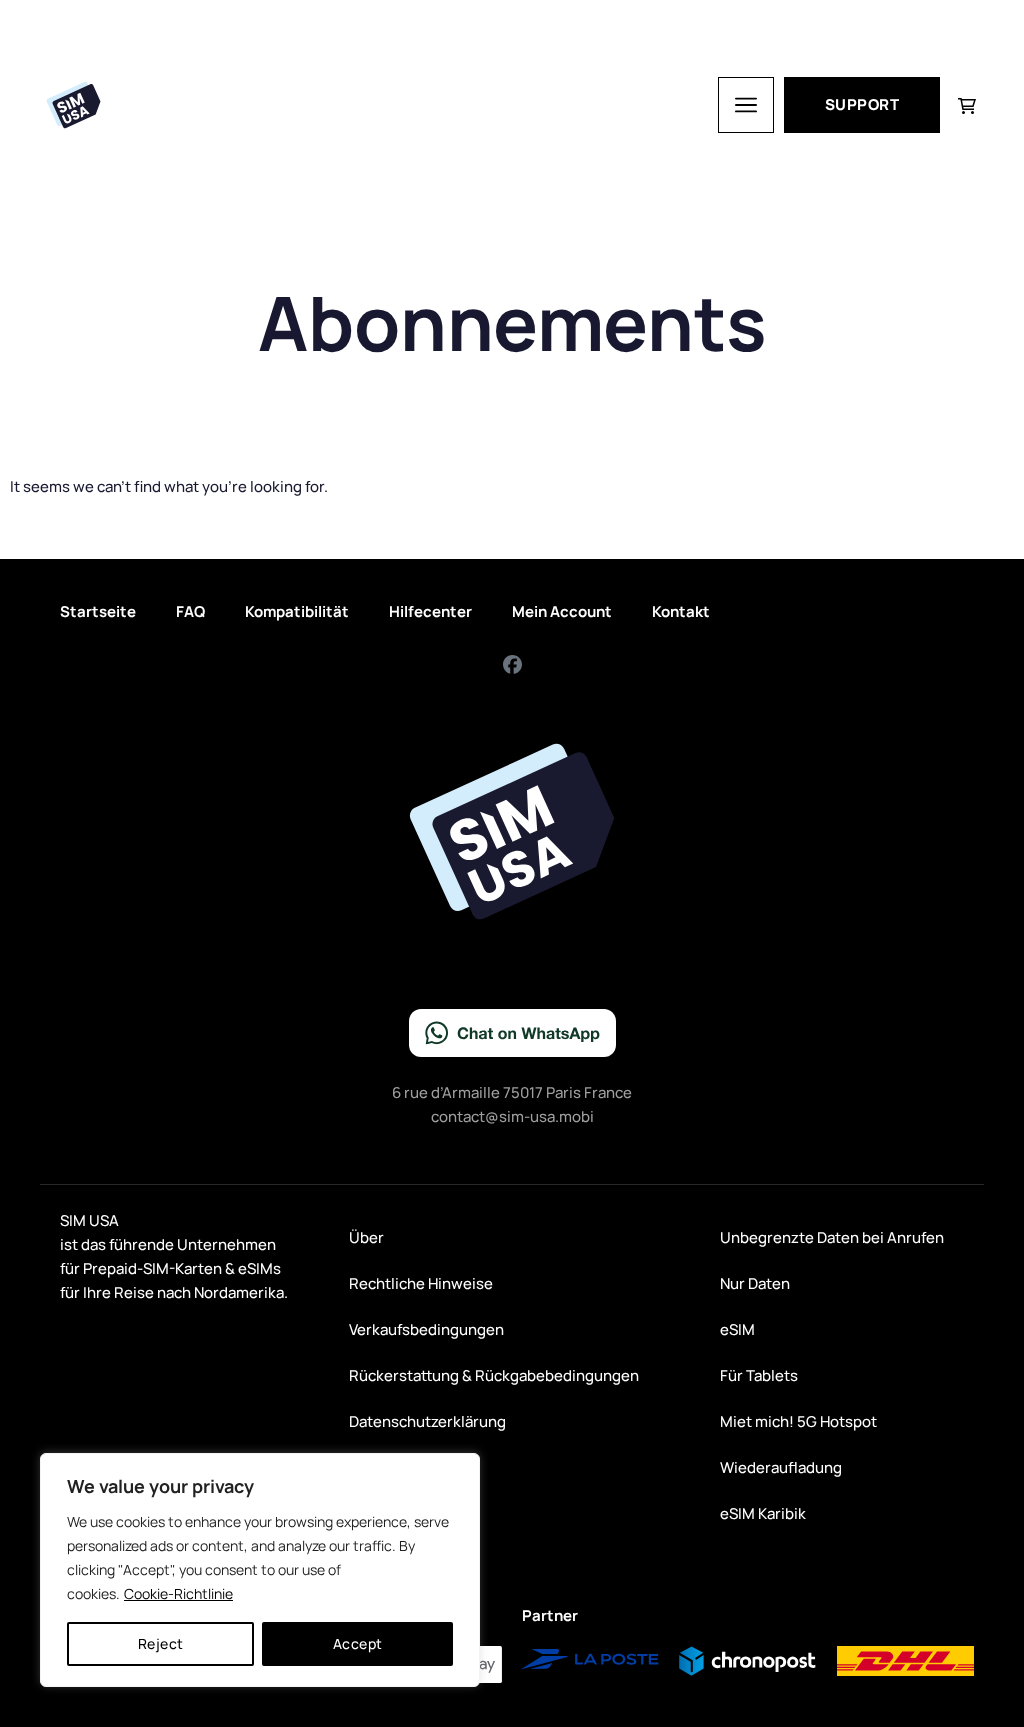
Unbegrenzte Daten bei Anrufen (832, 1237)
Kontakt (681, 611)
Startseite (98, 611)
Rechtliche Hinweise (421, 1283)
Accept (358, 1643)
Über (366, 1237)
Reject (161, 1643)
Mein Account (562, 611)
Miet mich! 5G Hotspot (798, 1421)
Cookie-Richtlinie (178, 1593)
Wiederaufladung (781, 1467)
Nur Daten (755, 1283)
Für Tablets (759, 1375)
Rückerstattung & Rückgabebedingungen (494, 1375)
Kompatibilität (297, 611)
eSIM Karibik (763, 1513)
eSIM (737, 1329)
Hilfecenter (430, 611)
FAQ (190, 611)
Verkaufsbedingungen (426, 1329)
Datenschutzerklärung (427, 1421)
